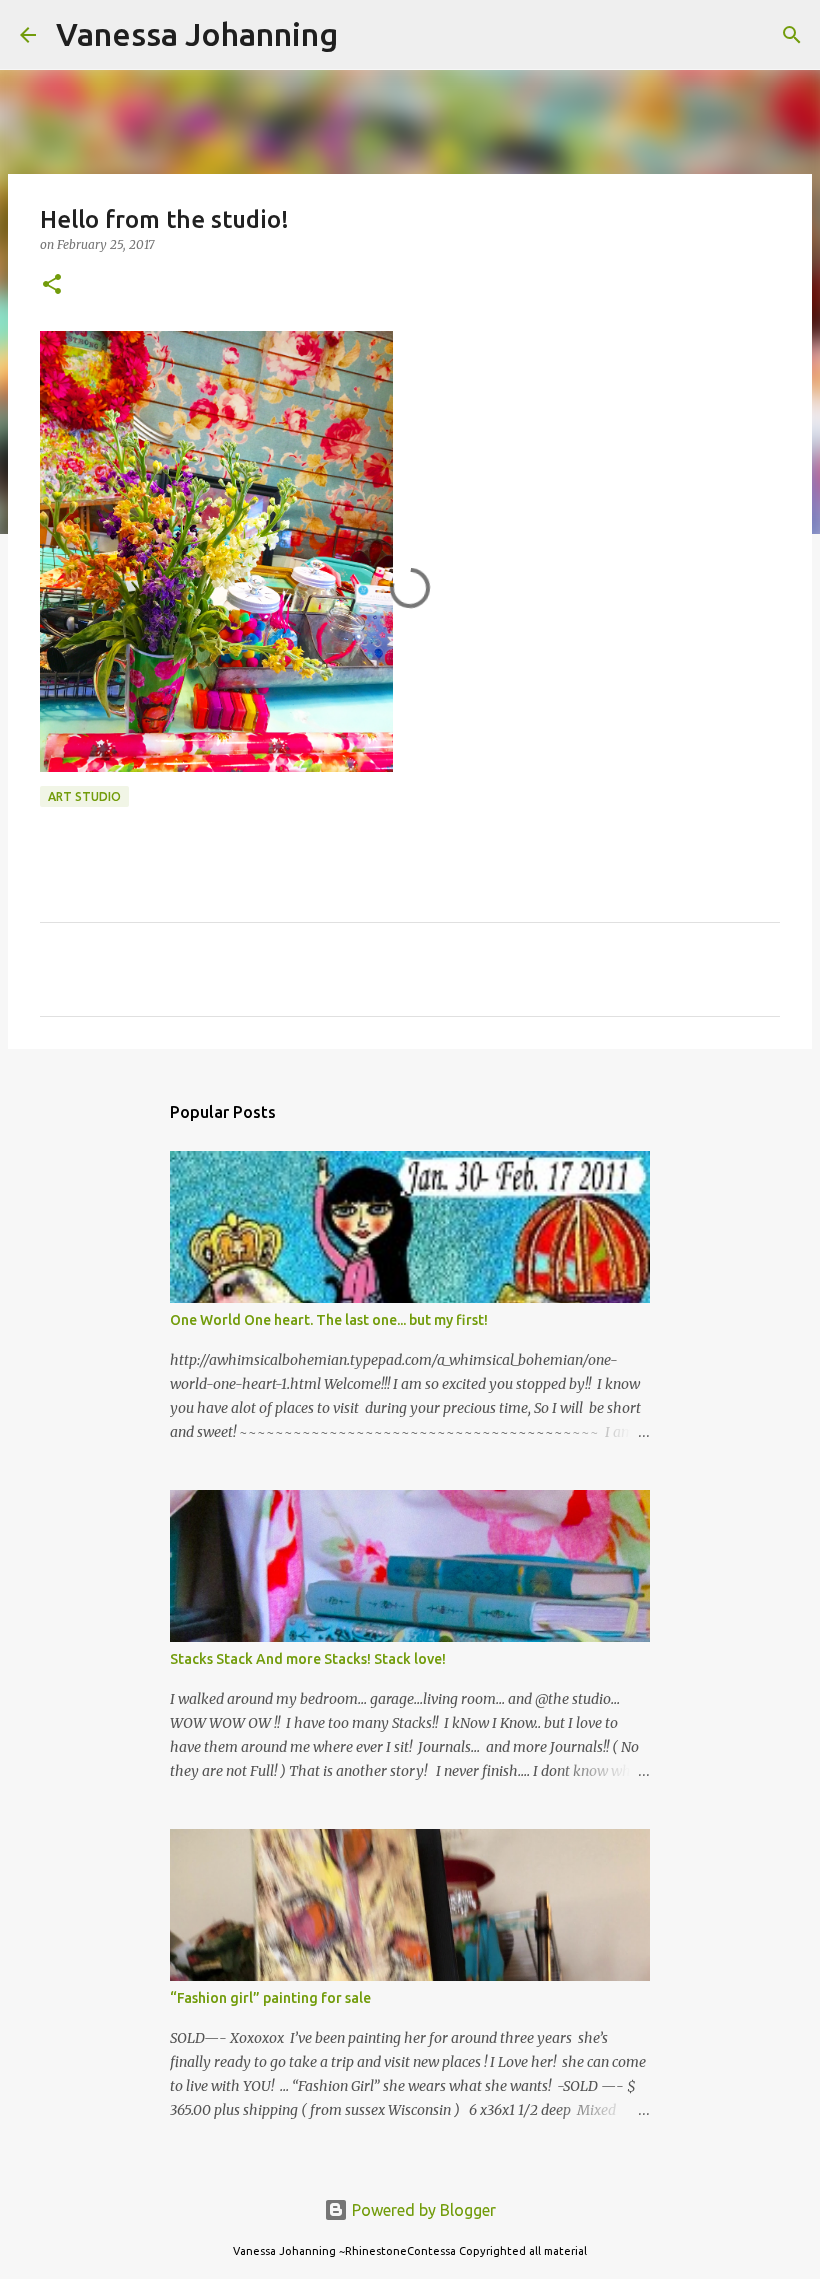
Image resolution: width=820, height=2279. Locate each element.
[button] (52, 285)
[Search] (366, 35)
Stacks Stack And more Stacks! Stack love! (308, 1659)
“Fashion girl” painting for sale (270, 1998)
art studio (84, 796)
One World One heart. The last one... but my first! (329, 1320)
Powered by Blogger (422, 2210)
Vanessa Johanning (197, 34)
